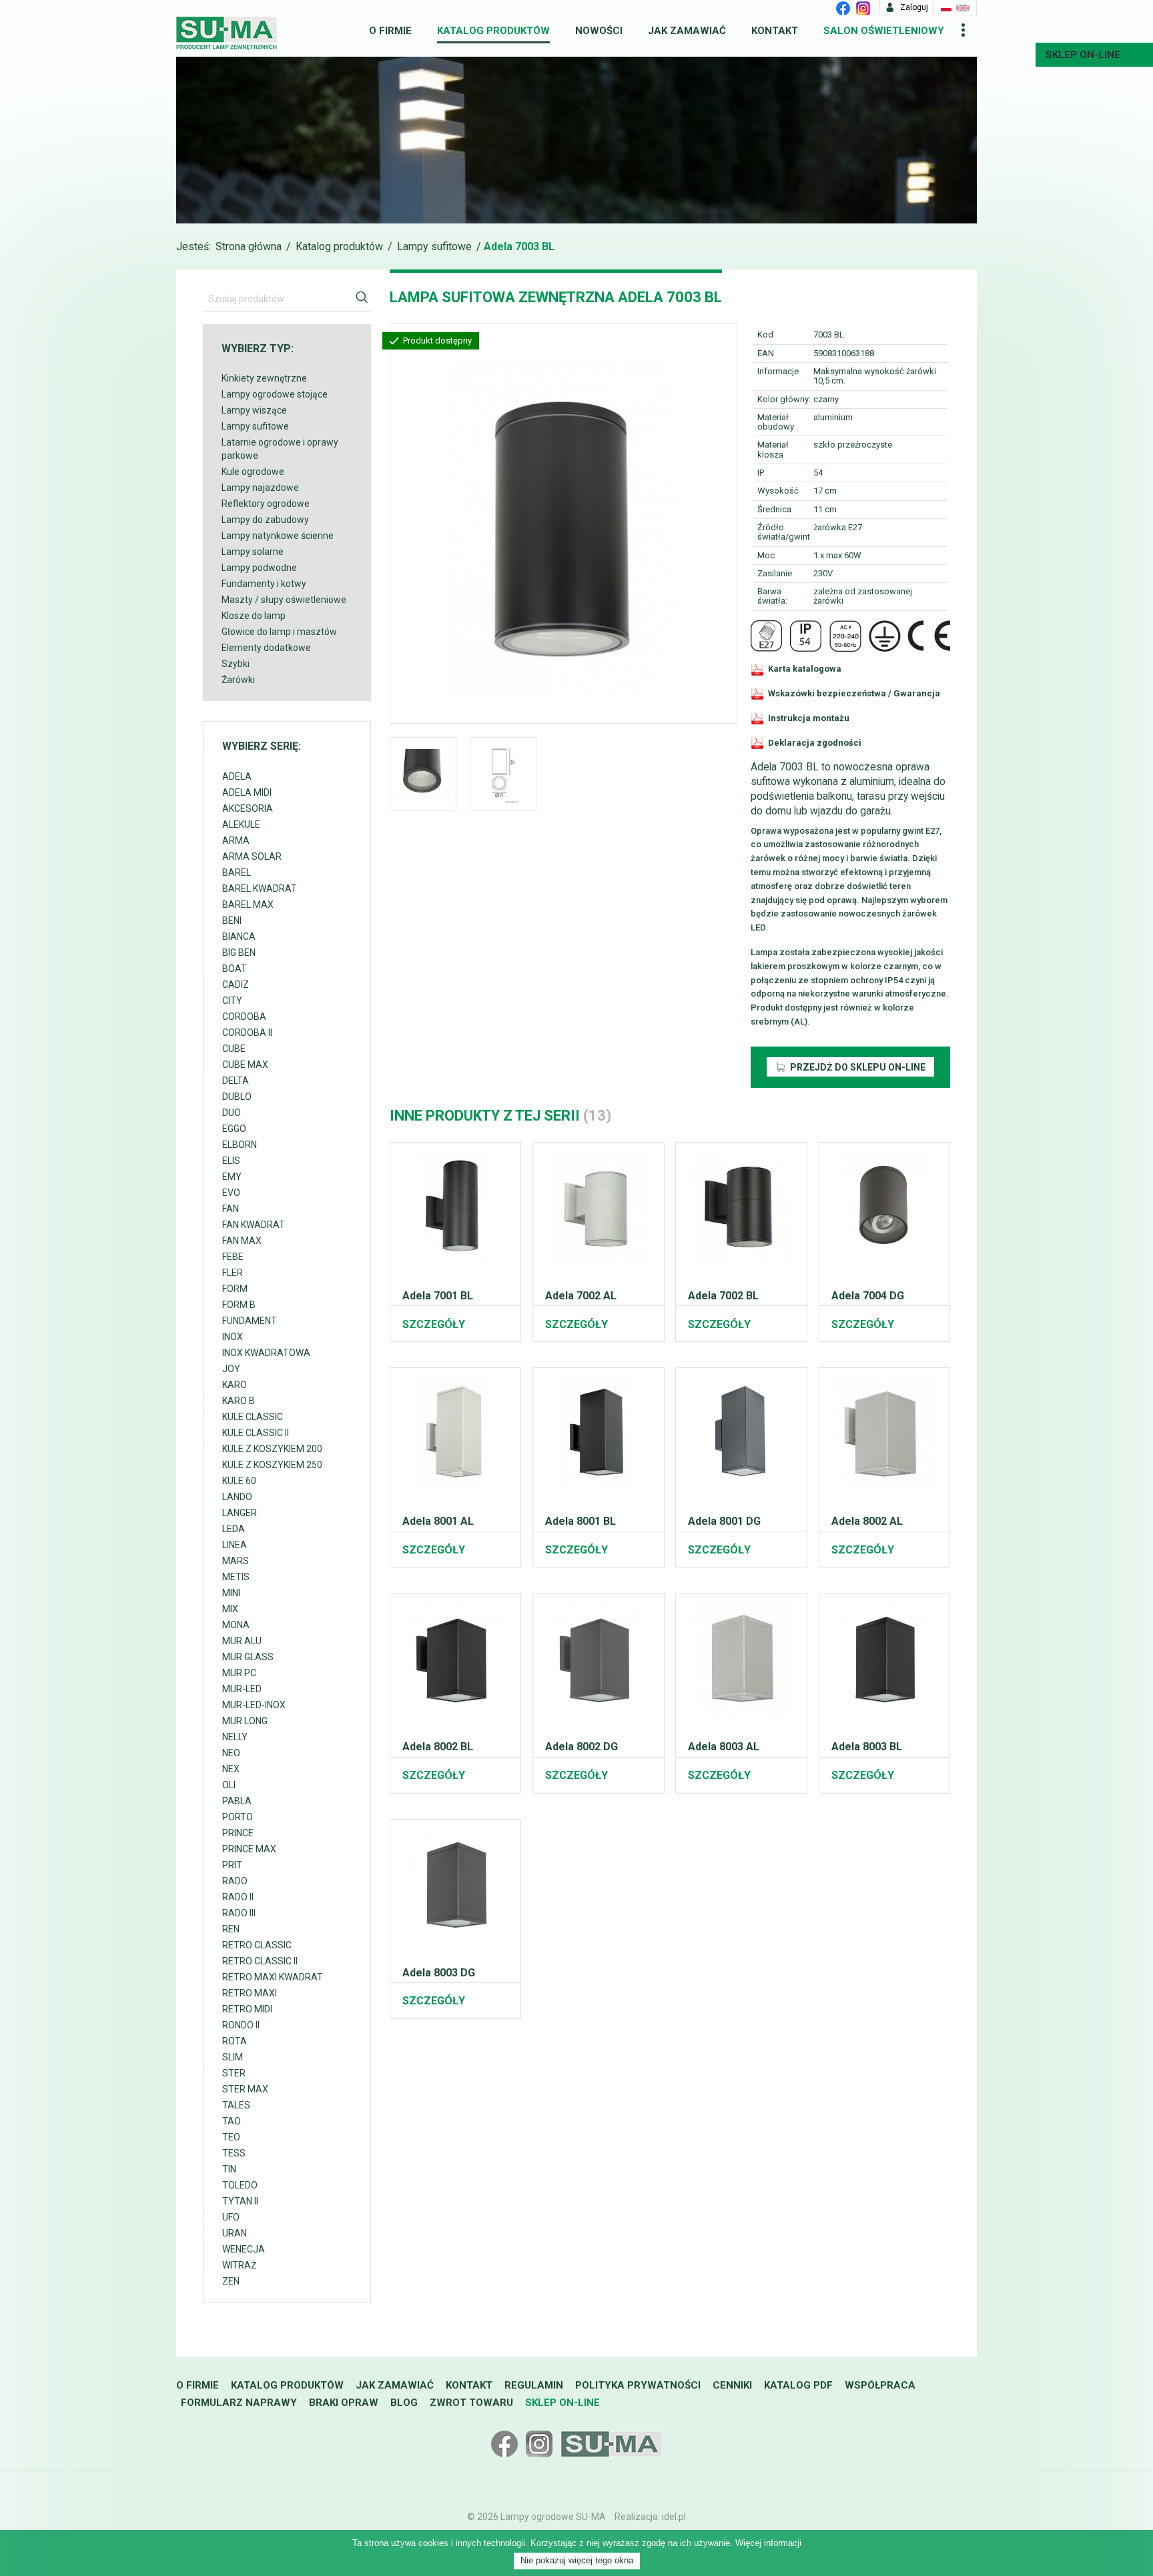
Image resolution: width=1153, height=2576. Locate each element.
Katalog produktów (493, 31)
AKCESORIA (248, 808)
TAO (232, 2121)
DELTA (236, 1081)
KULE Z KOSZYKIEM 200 (272, 1449)
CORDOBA (244, 1017)
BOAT (235, 969)
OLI (229, 1785)
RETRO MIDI (247, 2009)
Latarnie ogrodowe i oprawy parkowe (280, 449)
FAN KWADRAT (254, 1225)
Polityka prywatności (638, 2385)
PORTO (238, 1817)
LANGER (240, 1513)
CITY (232, 1001)
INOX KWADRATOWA (266, 1353)
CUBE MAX (245, 1065)
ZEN (231, 2281)
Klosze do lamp (254, 616)
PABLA (237, 1801)
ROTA (235, 2041)
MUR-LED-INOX (254, 1705)
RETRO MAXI (250, 1993)
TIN (229, 2169)
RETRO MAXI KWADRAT (273, 1977)
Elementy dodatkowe (266, 648)
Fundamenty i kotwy (264, 584)
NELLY (235, 1737)
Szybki (236, 664)
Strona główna (249, 246)
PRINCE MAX (249, 1849)
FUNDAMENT (250, 1321)
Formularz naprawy (239, 2403)
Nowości (599, 31)
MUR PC (239, 1673)
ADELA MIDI (247, 792)
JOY (231, 1369)
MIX (230, 1609)
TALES (236, 2105)
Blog (404, 2403)
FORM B (239, 1305)
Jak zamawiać (687, 31)
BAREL (237, 872)
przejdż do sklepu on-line (857, 1067)
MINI (231, 1593)
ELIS (231, 1161)
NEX (231, 1769)
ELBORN (240, 1145)
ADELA (237, 776)
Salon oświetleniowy (884, 31)
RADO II (238, 1897)
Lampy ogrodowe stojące (275, 394)
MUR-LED (242, 1689)
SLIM (233, 2057)
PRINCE (238, 1833)
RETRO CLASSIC (257, 1945)
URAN (235, 2233)
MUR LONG (245, 1721)
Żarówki (238, 680)
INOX (233, 1337)
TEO (231, 2137)
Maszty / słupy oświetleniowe (284, 600)
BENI (232, 920)
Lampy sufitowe (434, 246)
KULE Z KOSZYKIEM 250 (272, 1465)
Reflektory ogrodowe (266, 504)
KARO (235, 1385)
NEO (231, 1753)
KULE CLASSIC (253, 1417)
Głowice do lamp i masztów (279, 632)
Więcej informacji (768, 2543)
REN (231, 1929)
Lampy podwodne (259, 568)
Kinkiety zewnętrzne (264, 378)
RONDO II (241, 2025)
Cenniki (732, 2385)
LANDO (237, 1497)
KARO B (239, 1401)
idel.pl (674, 2517)
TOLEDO (240, 2185)
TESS (234, 2153)
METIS (236, 1577)
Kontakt (775, 31)
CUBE (234, 1049)
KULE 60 (239, 1481)
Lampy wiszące (254, 410)
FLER (233, 1273)
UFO (231, 2217)
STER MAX (245, 2089)
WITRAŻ (239, 2265)
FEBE (233, 1257)
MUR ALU (242, 1641)
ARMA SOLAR (252, 856)
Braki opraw (344, 2403)
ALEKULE (241, 824)
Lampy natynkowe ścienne (278, 536)
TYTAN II (240, 2201)
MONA (236, 1625)
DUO (232, 1113)
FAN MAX (242, 1241)
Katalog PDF (798, 2385)
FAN (231, 1209)
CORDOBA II (247, 1033)
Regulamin (534, 2385)
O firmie (390, 31)
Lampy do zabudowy (265, 520)
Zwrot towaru (471, 2403)
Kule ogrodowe (253, 472)
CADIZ (236, 985)
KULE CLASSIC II (256, 1433)
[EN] (963, 7)
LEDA (234, 1529)
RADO (235, 1881)
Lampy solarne (253, 552)
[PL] (946, 7)
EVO (231, 1193)
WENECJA (244, 2249)
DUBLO (237, 1097)
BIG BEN (239, 952)
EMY (232, 1177)
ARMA (236, 840)
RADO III (239, 1913)
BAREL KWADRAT (260, 888)
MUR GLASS (248, 1657)
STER (234, 2073)
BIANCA (239, 936)
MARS (236, 1561)
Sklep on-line (562, 2403)
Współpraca (880, 2385)
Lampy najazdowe (260, 488)
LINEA (235, 1545)
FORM (235, 1289)
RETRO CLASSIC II (260, 1961)
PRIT (232, 1865)
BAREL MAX (248, 904)
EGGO (234, 1129)
